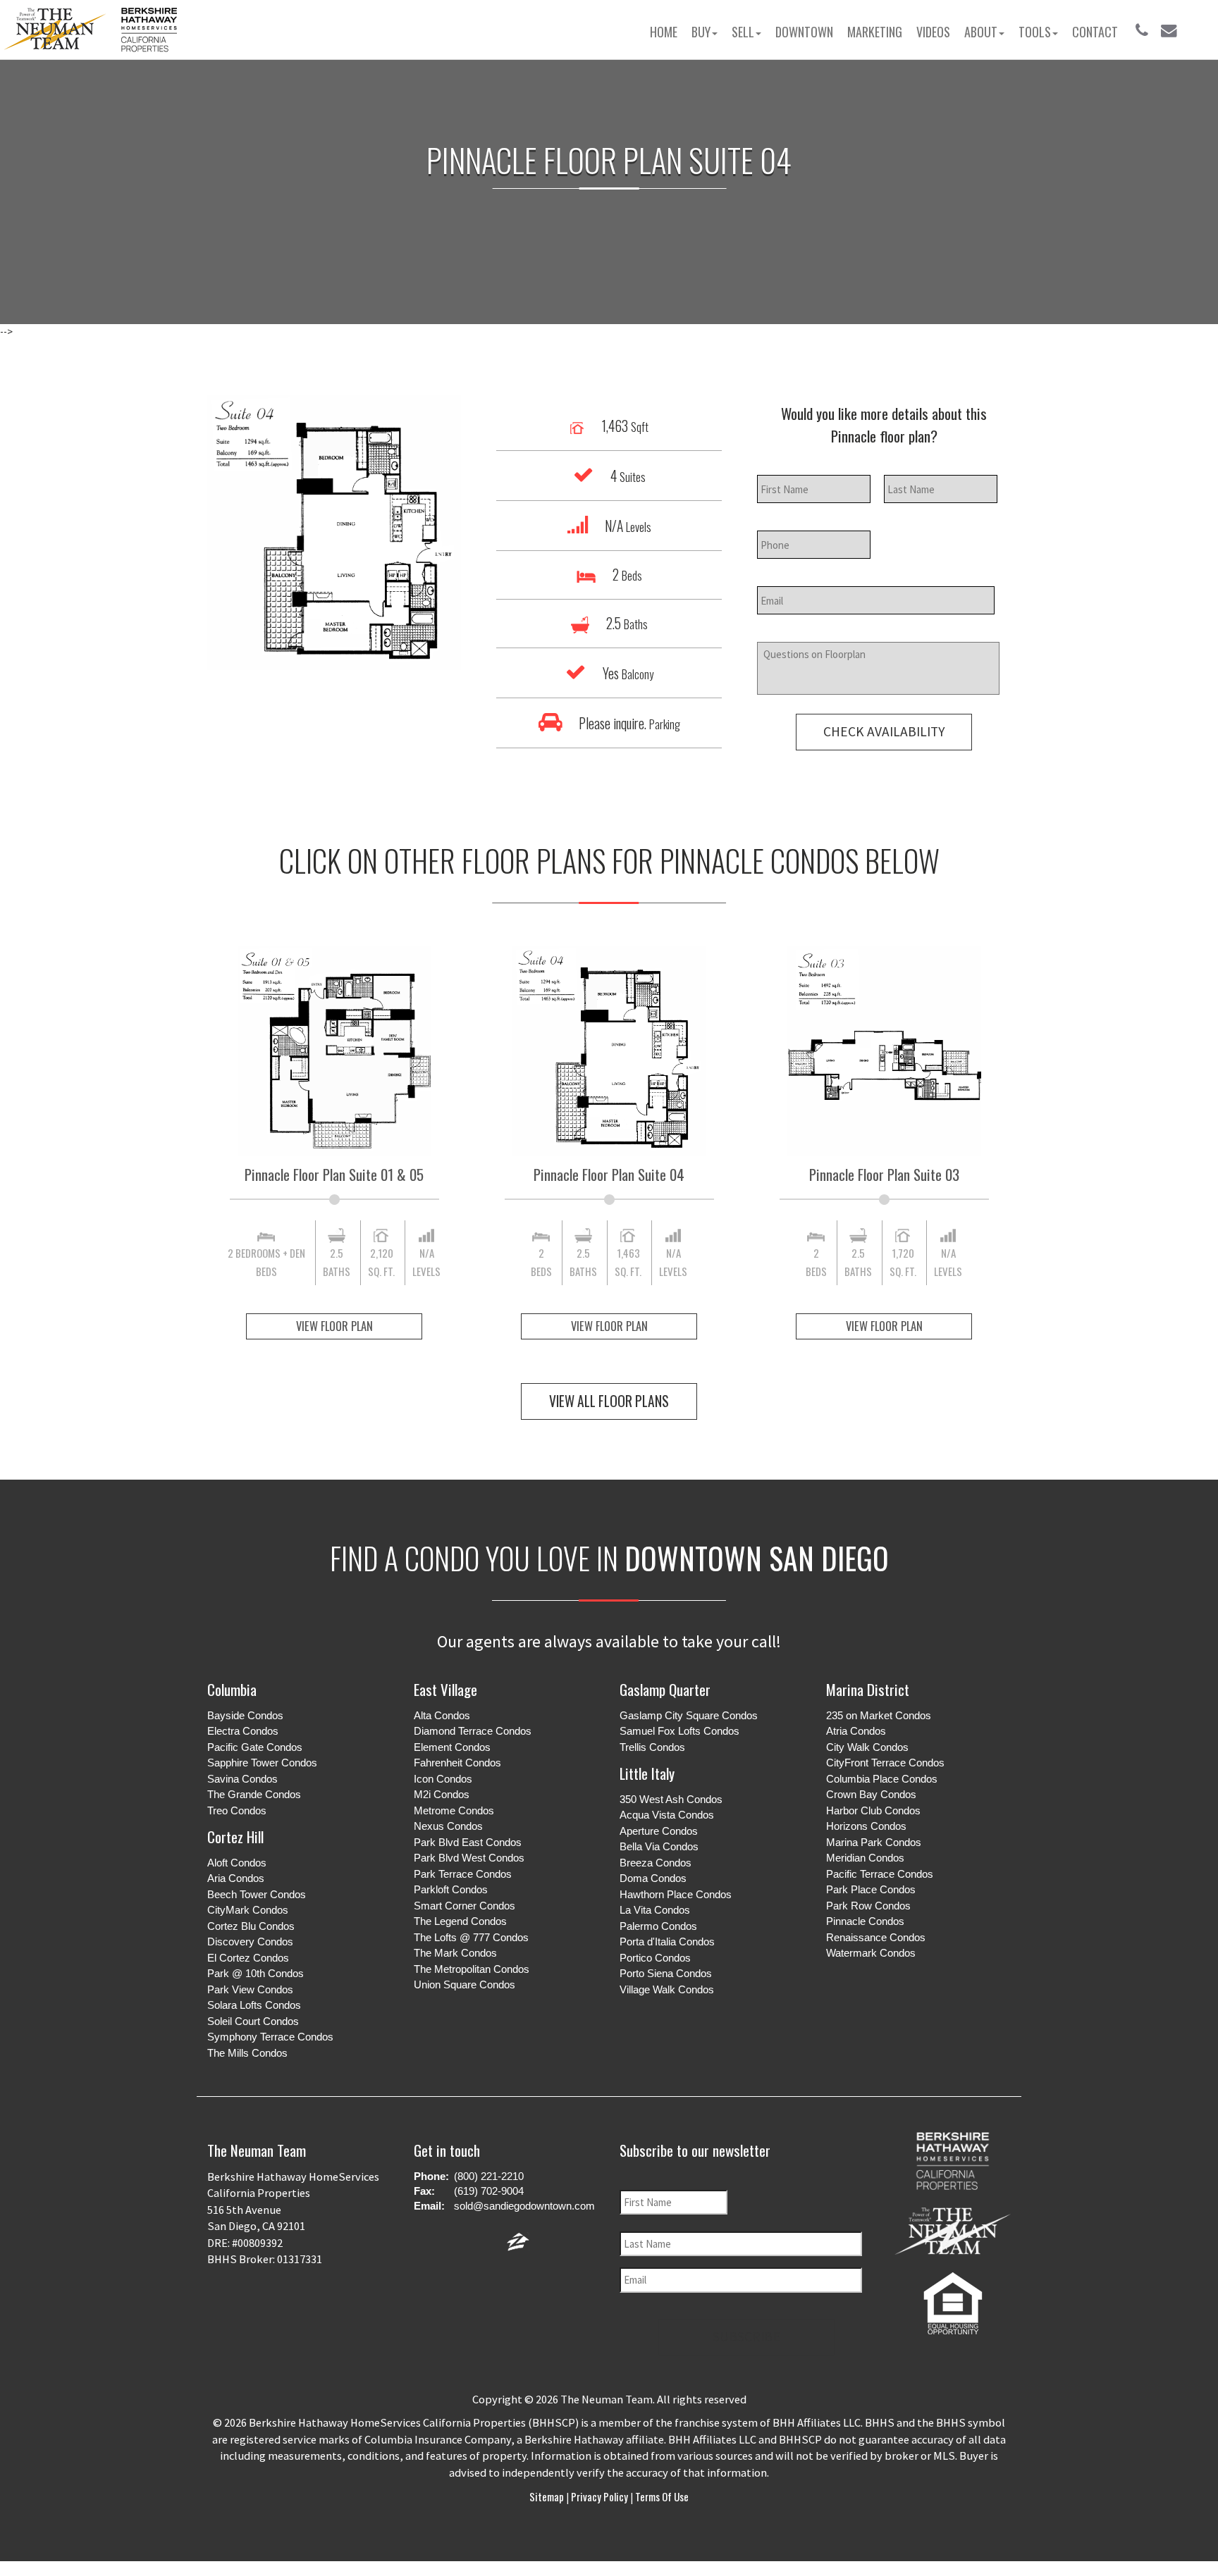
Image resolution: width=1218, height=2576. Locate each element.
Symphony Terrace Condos (270, 2037)
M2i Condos (442, 1794)
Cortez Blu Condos (251, 1926)
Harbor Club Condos (873, 1810)
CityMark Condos (248, 1910)
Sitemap (548, 2496)
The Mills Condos (247, 2053)
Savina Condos (242, 1779)
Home (664, 32)
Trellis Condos (652, 1747)
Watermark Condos (871, 1953)
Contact (1095, 32)
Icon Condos (443, 1779)
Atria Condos (856, 1731)
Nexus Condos (448, 1826)
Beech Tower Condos (257, 1894)
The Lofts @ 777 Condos (471, 1937)
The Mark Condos (455, 1953)
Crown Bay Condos (871, 1794)
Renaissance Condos (876, 1937)
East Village (445, 1689)
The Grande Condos (254, 1794)
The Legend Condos (460, 1921)
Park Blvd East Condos (468, 1842)
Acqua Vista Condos (667, 1815)
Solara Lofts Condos (254, 2005)
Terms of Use (661, 2496)
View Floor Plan (334, 1326)
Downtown (804, 32)
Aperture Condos (659, 1831)
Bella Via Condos (659, 1846)
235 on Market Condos (879, 1715)
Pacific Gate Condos (255, 1747)
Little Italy (647, 1773)
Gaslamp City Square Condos (689, 1715)
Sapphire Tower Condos (262, 1763)
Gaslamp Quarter (665, 1689)
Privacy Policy (599, 2496)
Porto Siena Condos (666, 1973)
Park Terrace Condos (463, 1874)
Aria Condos (236, 1878)
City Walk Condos (867, 1747)
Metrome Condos (454, 1810)
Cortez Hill (235, 1837)
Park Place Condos (871, 1889)
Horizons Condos (866, 1826)
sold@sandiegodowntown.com (524, 2206)
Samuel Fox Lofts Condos (679, 1731)
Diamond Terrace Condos (473, 1731)
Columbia (232, 1689)
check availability (884, 731)
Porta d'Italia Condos (667, 1942)
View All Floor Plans (609, 1401)
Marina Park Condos (874, 1842)
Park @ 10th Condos (256, 1973)
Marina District (868, 1689)
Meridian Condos (865, 1858)
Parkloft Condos (451, 1889)
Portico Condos (655, 1958)
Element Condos (452, 1747)
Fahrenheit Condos (457, 1763)
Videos (933, 32)
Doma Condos (653, 1878)
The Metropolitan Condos (472, 1969)
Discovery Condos (250, 1942)
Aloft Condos (237, 1863)
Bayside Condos (245, 1715)
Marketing (875, 32)
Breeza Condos (656, 1863)
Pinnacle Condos (865, 1921)
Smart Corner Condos (465, 1906)
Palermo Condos (658, 1926)
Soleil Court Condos (253, 2021)
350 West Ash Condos (671, 1799)
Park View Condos (250, 1989)
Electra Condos (243, 1731)
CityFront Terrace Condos (885, 1763)
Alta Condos (442, 1715)
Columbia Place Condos (882, 1779)
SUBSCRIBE (746, 2336)
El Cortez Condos (248, 1958)
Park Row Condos (868, 1906)
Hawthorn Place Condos (676, 1894)
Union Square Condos (465, 1984)
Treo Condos (237, 1810)
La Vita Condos (655, 1910)
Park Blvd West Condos (469, 1858)
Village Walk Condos (667, 1989)
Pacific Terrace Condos (880, 1874)
